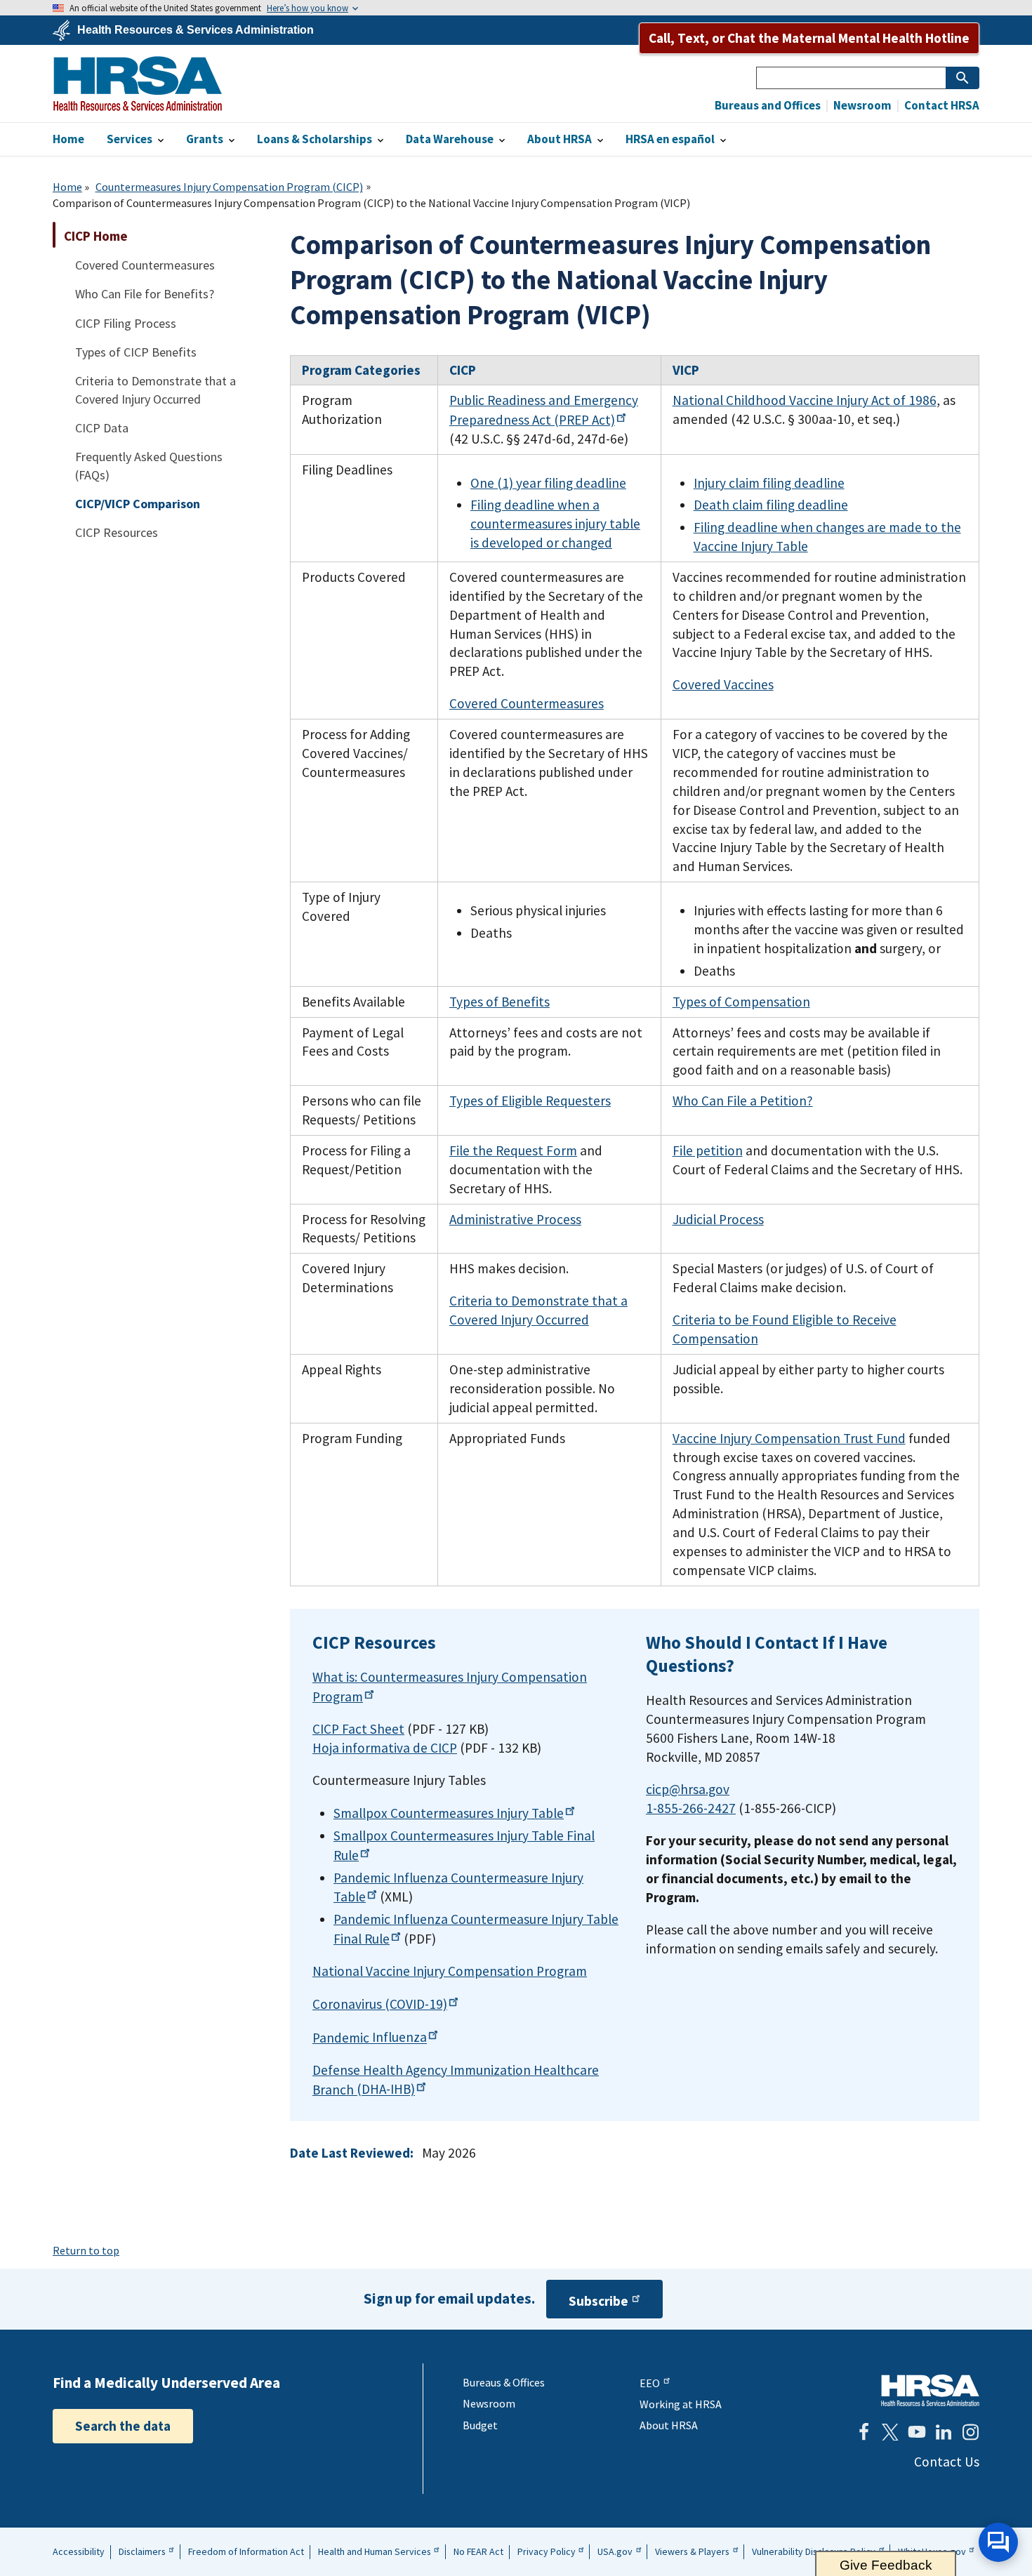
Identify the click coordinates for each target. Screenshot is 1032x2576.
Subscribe (598, 2301)
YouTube (917, 2432)
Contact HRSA (941, 106)
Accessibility (79, 2551)
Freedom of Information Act (246, 2551)
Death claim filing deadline (771, 505)
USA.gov (615, 2551)
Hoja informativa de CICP (385, 1748)
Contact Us (947, 2462)
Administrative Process (515, 1219)
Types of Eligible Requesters (530, 1101)
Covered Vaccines (723, 684)
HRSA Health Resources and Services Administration (930, 2390)
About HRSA (669, 2425)
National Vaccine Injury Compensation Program (450, 1971)
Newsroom (861, 106)
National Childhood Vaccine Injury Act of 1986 (805, 400)
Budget (480, 2425)
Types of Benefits (500, 1002)
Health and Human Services (375, 2551)
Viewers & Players (692, 2551)
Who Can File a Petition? (743, 1101)
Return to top (86, 2250)
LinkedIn (944, 2432)
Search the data (123, 2426)
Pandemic (370, 2038)
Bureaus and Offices (768, 106)
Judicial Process (718, 1219)
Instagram (970, 2432)
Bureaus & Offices (504, 2382)
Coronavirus (380, 2004)
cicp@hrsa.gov (688, 1789)
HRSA (138, 84)
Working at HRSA (681, 2404)
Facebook (864, 2432)
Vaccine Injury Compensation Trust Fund (789, 1438)
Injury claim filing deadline (769, 483)
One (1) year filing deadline (548, 483)
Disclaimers (142, 2551)
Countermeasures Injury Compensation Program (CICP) (229, 187)
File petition (708, 1150)
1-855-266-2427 (691, 1808)
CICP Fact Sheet (358, 1729)
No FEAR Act (478, 2551)
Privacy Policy (547, 2551)
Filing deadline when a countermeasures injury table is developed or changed (555, 524)
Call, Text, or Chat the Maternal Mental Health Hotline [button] (809, 38)
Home (67, 187)
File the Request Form (513, 1150)
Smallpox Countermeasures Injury (449, 1813)
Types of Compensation (741, 1002)
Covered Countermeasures (527, 703)
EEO (650, 2383)
